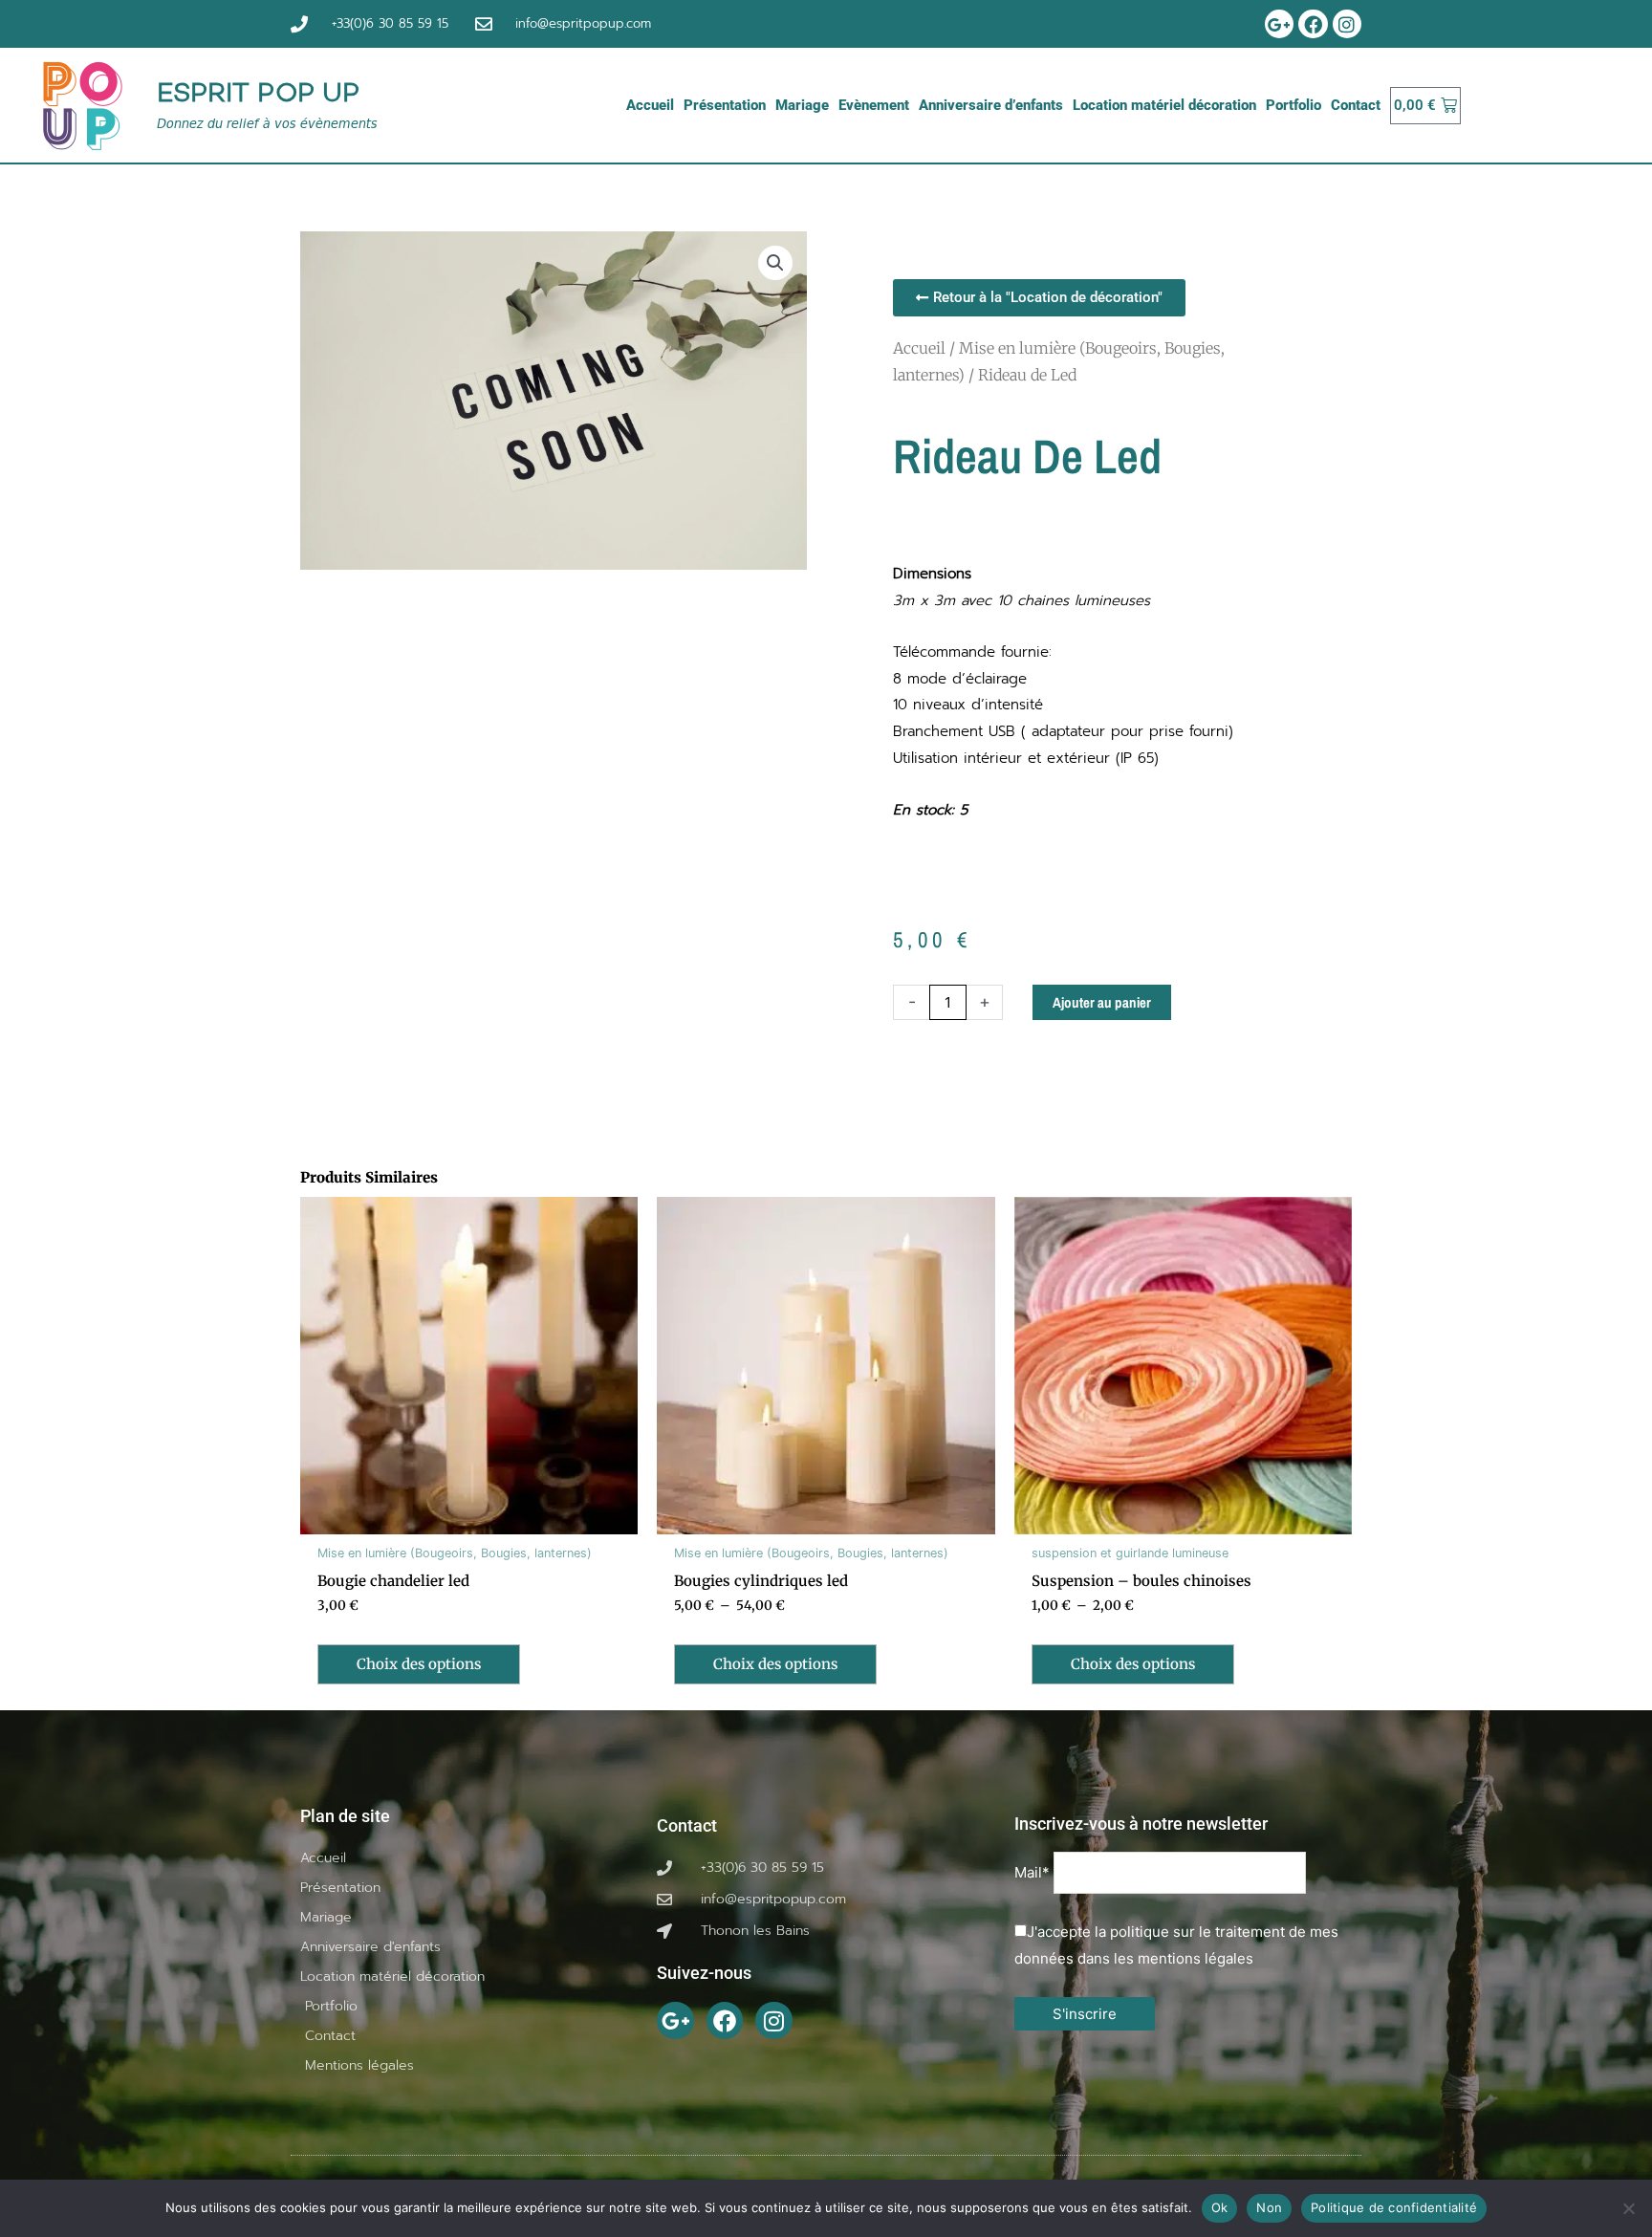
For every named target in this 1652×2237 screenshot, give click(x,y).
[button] (775, 263)
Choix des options (419, 1664)
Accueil (650, 105)
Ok (1220, 2207)
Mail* (1032, 1873)
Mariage (802, 105)
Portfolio (1293, 105)
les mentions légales (1184, 1958)
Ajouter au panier (1102, 1002)
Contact (1356, 105)
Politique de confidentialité (1394, 2207)
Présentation (725, 105)
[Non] (1628, 2208)
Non (1269, 2207)
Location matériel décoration (1164, 105)
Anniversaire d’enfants (991, 105)
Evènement (874, 105)
